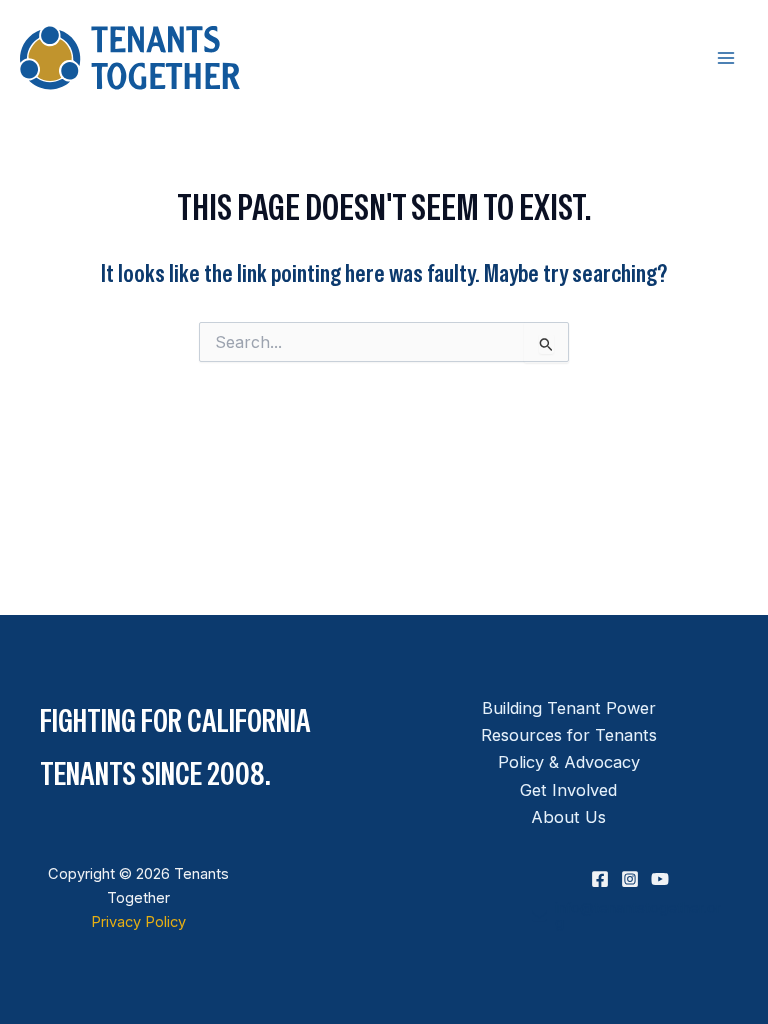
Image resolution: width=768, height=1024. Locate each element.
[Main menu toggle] (725, 58)
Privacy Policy (138, 922)
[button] (630, 915)
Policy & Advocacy (569, 762)
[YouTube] (660, 879)
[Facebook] (600, 879)
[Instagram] (630, 879)
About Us (568, 817)
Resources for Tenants (569, 735)
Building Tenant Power (569, 708)
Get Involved (568, 790)
